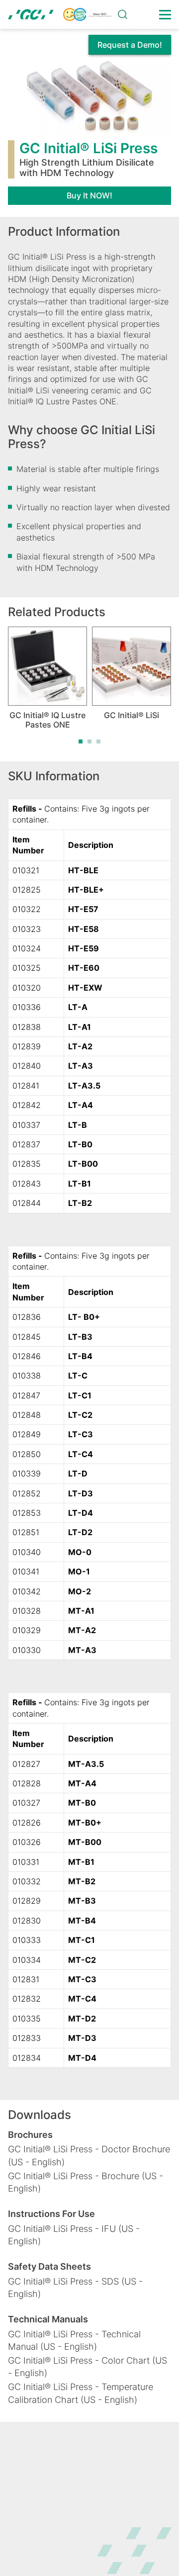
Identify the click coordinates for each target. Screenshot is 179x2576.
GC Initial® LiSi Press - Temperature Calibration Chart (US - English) (81, 2393)
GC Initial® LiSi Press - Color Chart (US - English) (88, 2367)
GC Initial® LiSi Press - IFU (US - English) (74, 2235)
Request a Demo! (130, 45)
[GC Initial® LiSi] (132, 666)
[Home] (60, 14)
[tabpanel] (47, 678)
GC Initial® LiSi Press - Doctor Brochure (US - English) (89, 2155)
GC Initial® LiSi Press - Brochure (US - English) (86, 2182)
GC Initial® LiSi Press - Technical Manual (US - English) (74, 2340)
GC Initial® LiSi (132, 715)
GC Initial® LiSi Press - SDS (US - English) (75, 2288)
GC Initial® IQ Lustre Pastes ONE (47, 720)
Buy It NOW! (89, 195)
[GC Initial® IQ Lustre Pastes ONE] (47, 666)
